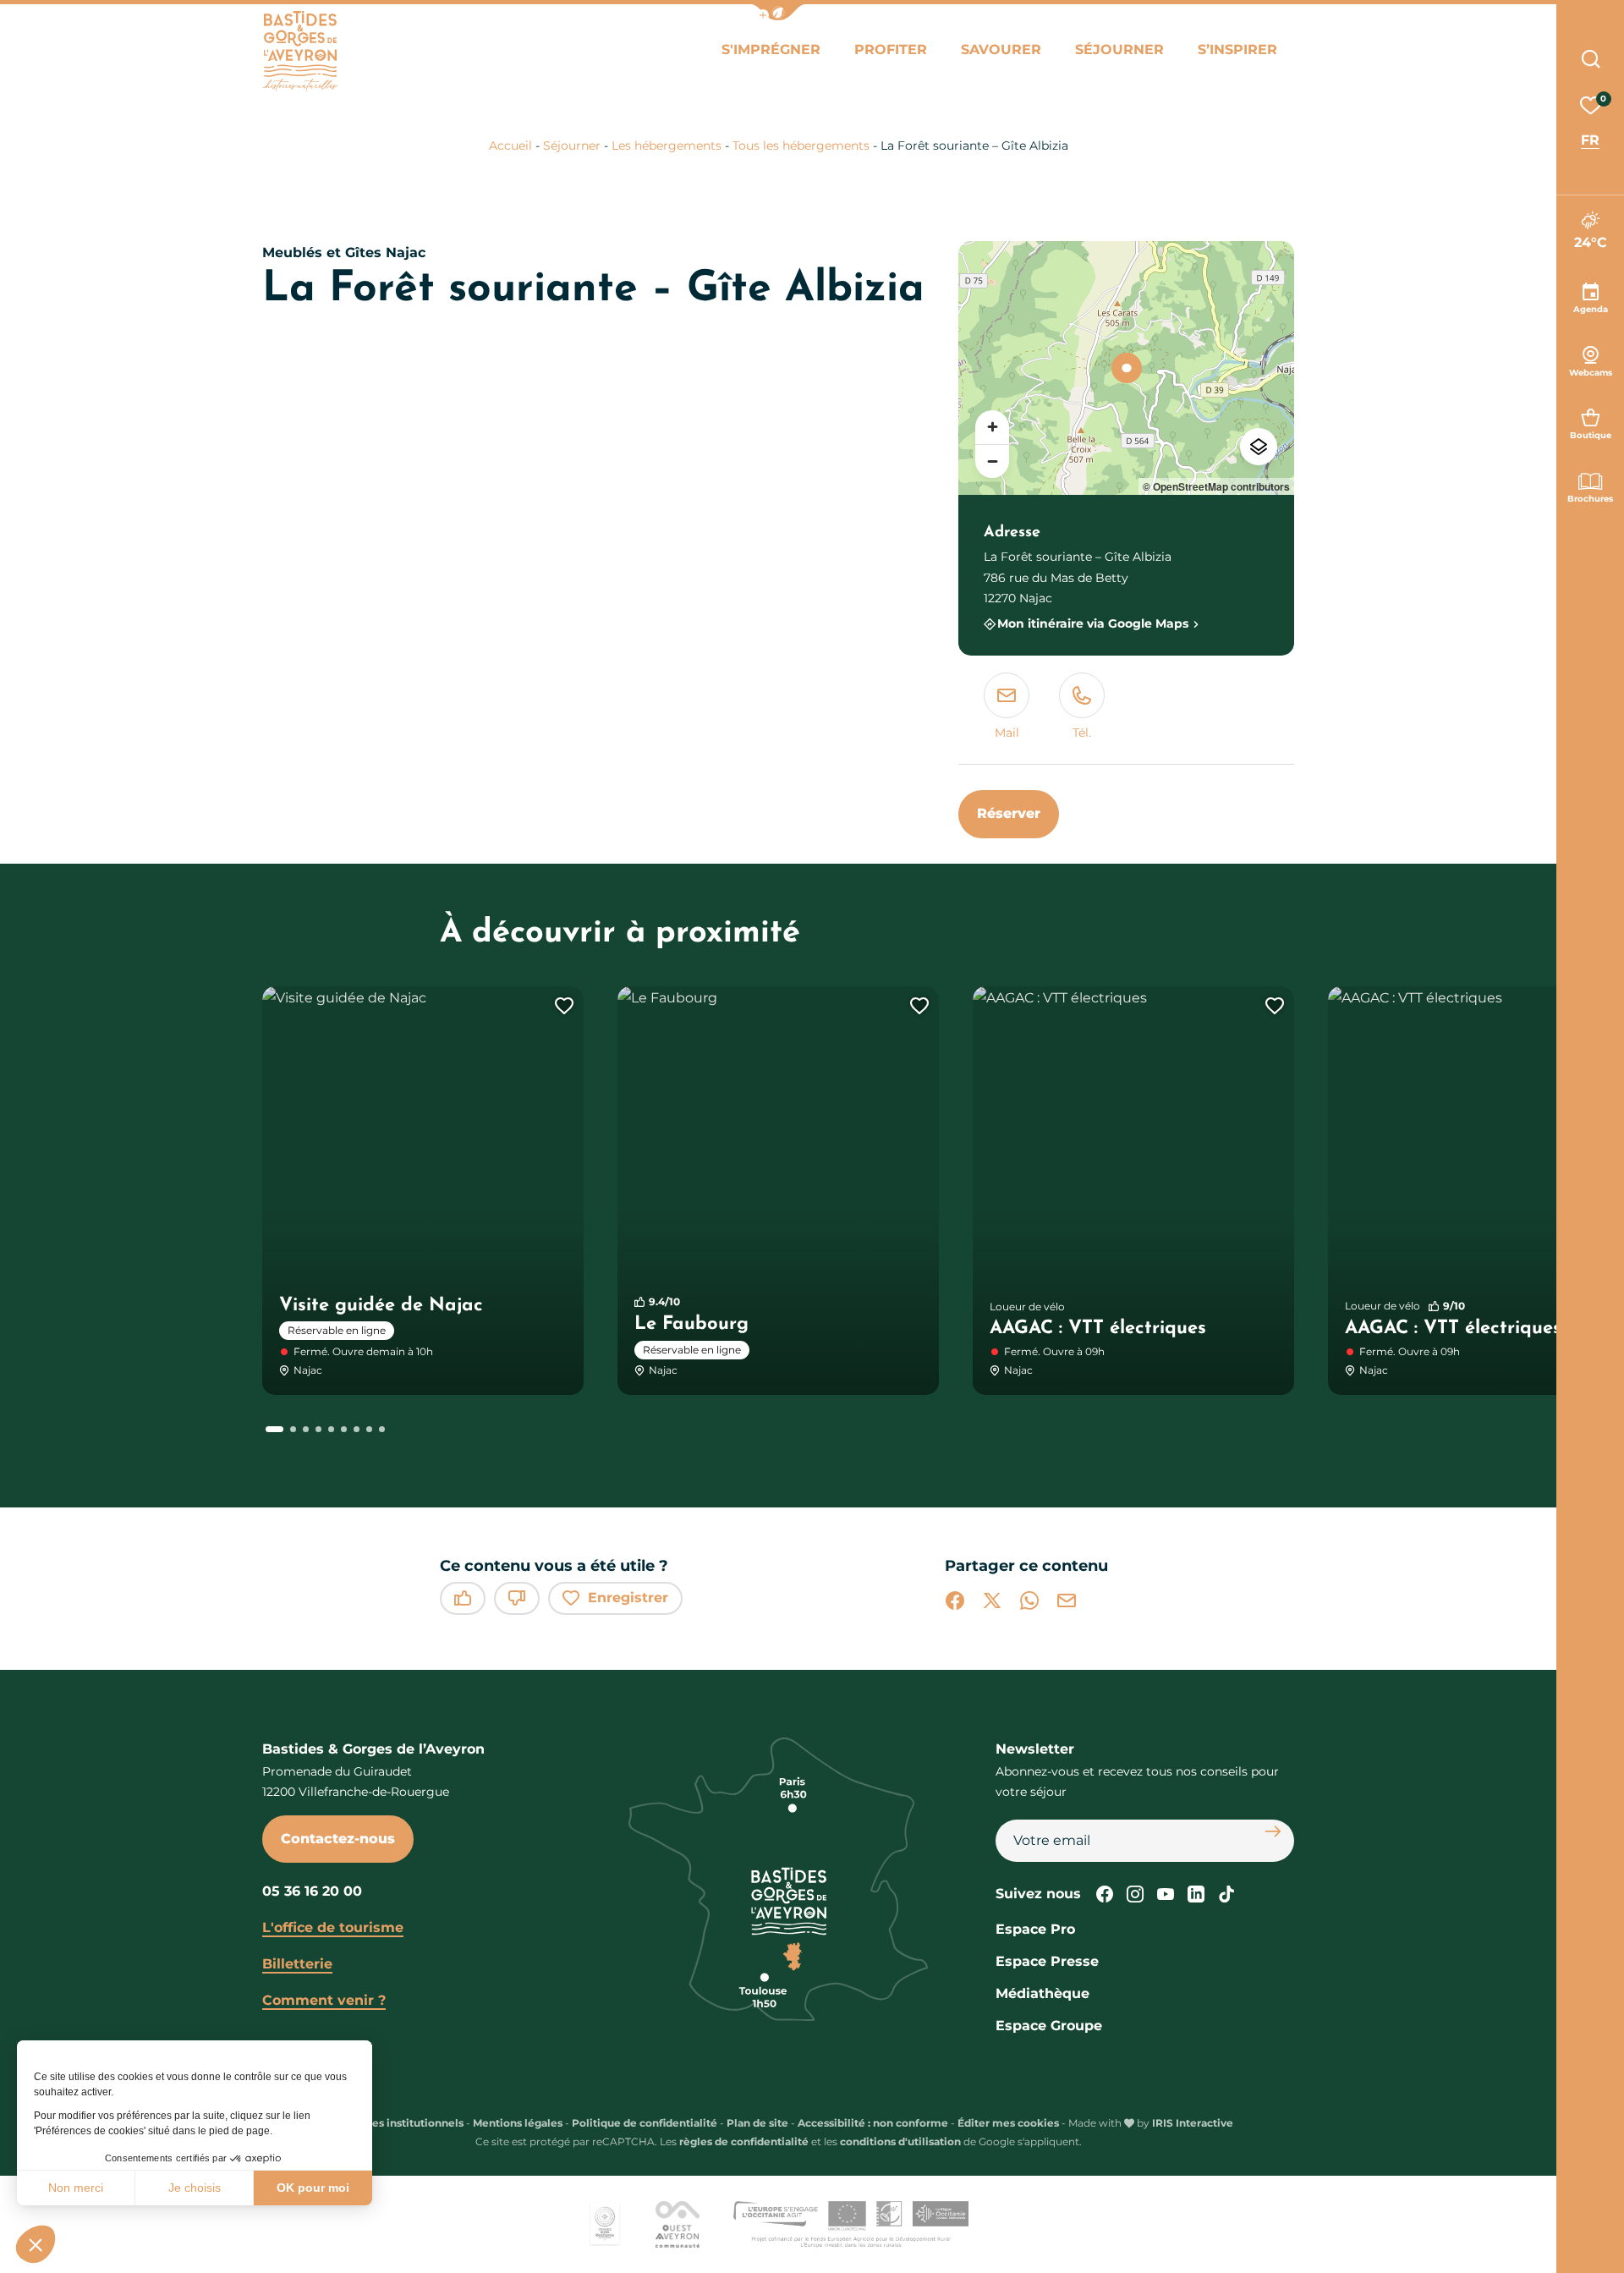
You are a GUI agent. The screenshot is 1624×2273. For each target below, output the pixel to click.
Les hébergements (667, 145)
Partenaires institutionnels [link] (393, 2123)
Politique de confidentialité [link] (645, 2123)
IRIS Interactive (1193, 2123)
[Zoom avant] (992, 427)
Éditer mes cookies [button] (1008, 2123)
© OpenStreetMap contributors (1216, 486)
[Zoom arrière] (992, 461)
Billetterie (297, 1964)
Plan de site (757, 2123)
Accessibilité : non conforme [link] (873, 2123)
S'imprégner (771, 49)
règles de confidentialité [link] (744, 2141)
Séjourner (1119, 49)
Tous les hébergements (801, 145)
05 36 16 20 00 (312, 1891)
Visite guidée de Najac (381, 1306)
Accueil (510, 145)
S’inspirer (1237, 49)
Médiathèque (1042, 1993)
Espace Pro (1035, 1929)
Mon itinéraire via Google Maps (1093, 624)
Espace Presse (1047, 1961)
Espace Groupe (1049, 2026)
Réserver (1009, 813)
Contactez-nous (338, 1839)
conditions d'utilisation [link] (900, 2141)
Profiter (891, 49)
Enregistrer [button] (628, 1598)
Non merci (76, 2188)
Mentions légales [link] (518, 2123)
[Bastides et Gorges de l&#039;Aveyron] (300, 51)
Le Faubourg (691, 1324)
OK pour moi (313, 2188)
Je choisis (195, 2188)
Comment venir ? (324, 2000)
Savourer (1001, 49)
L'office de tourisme (333, 1927)
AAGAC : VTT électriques (1098, 1329)
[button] (36, 2244)
